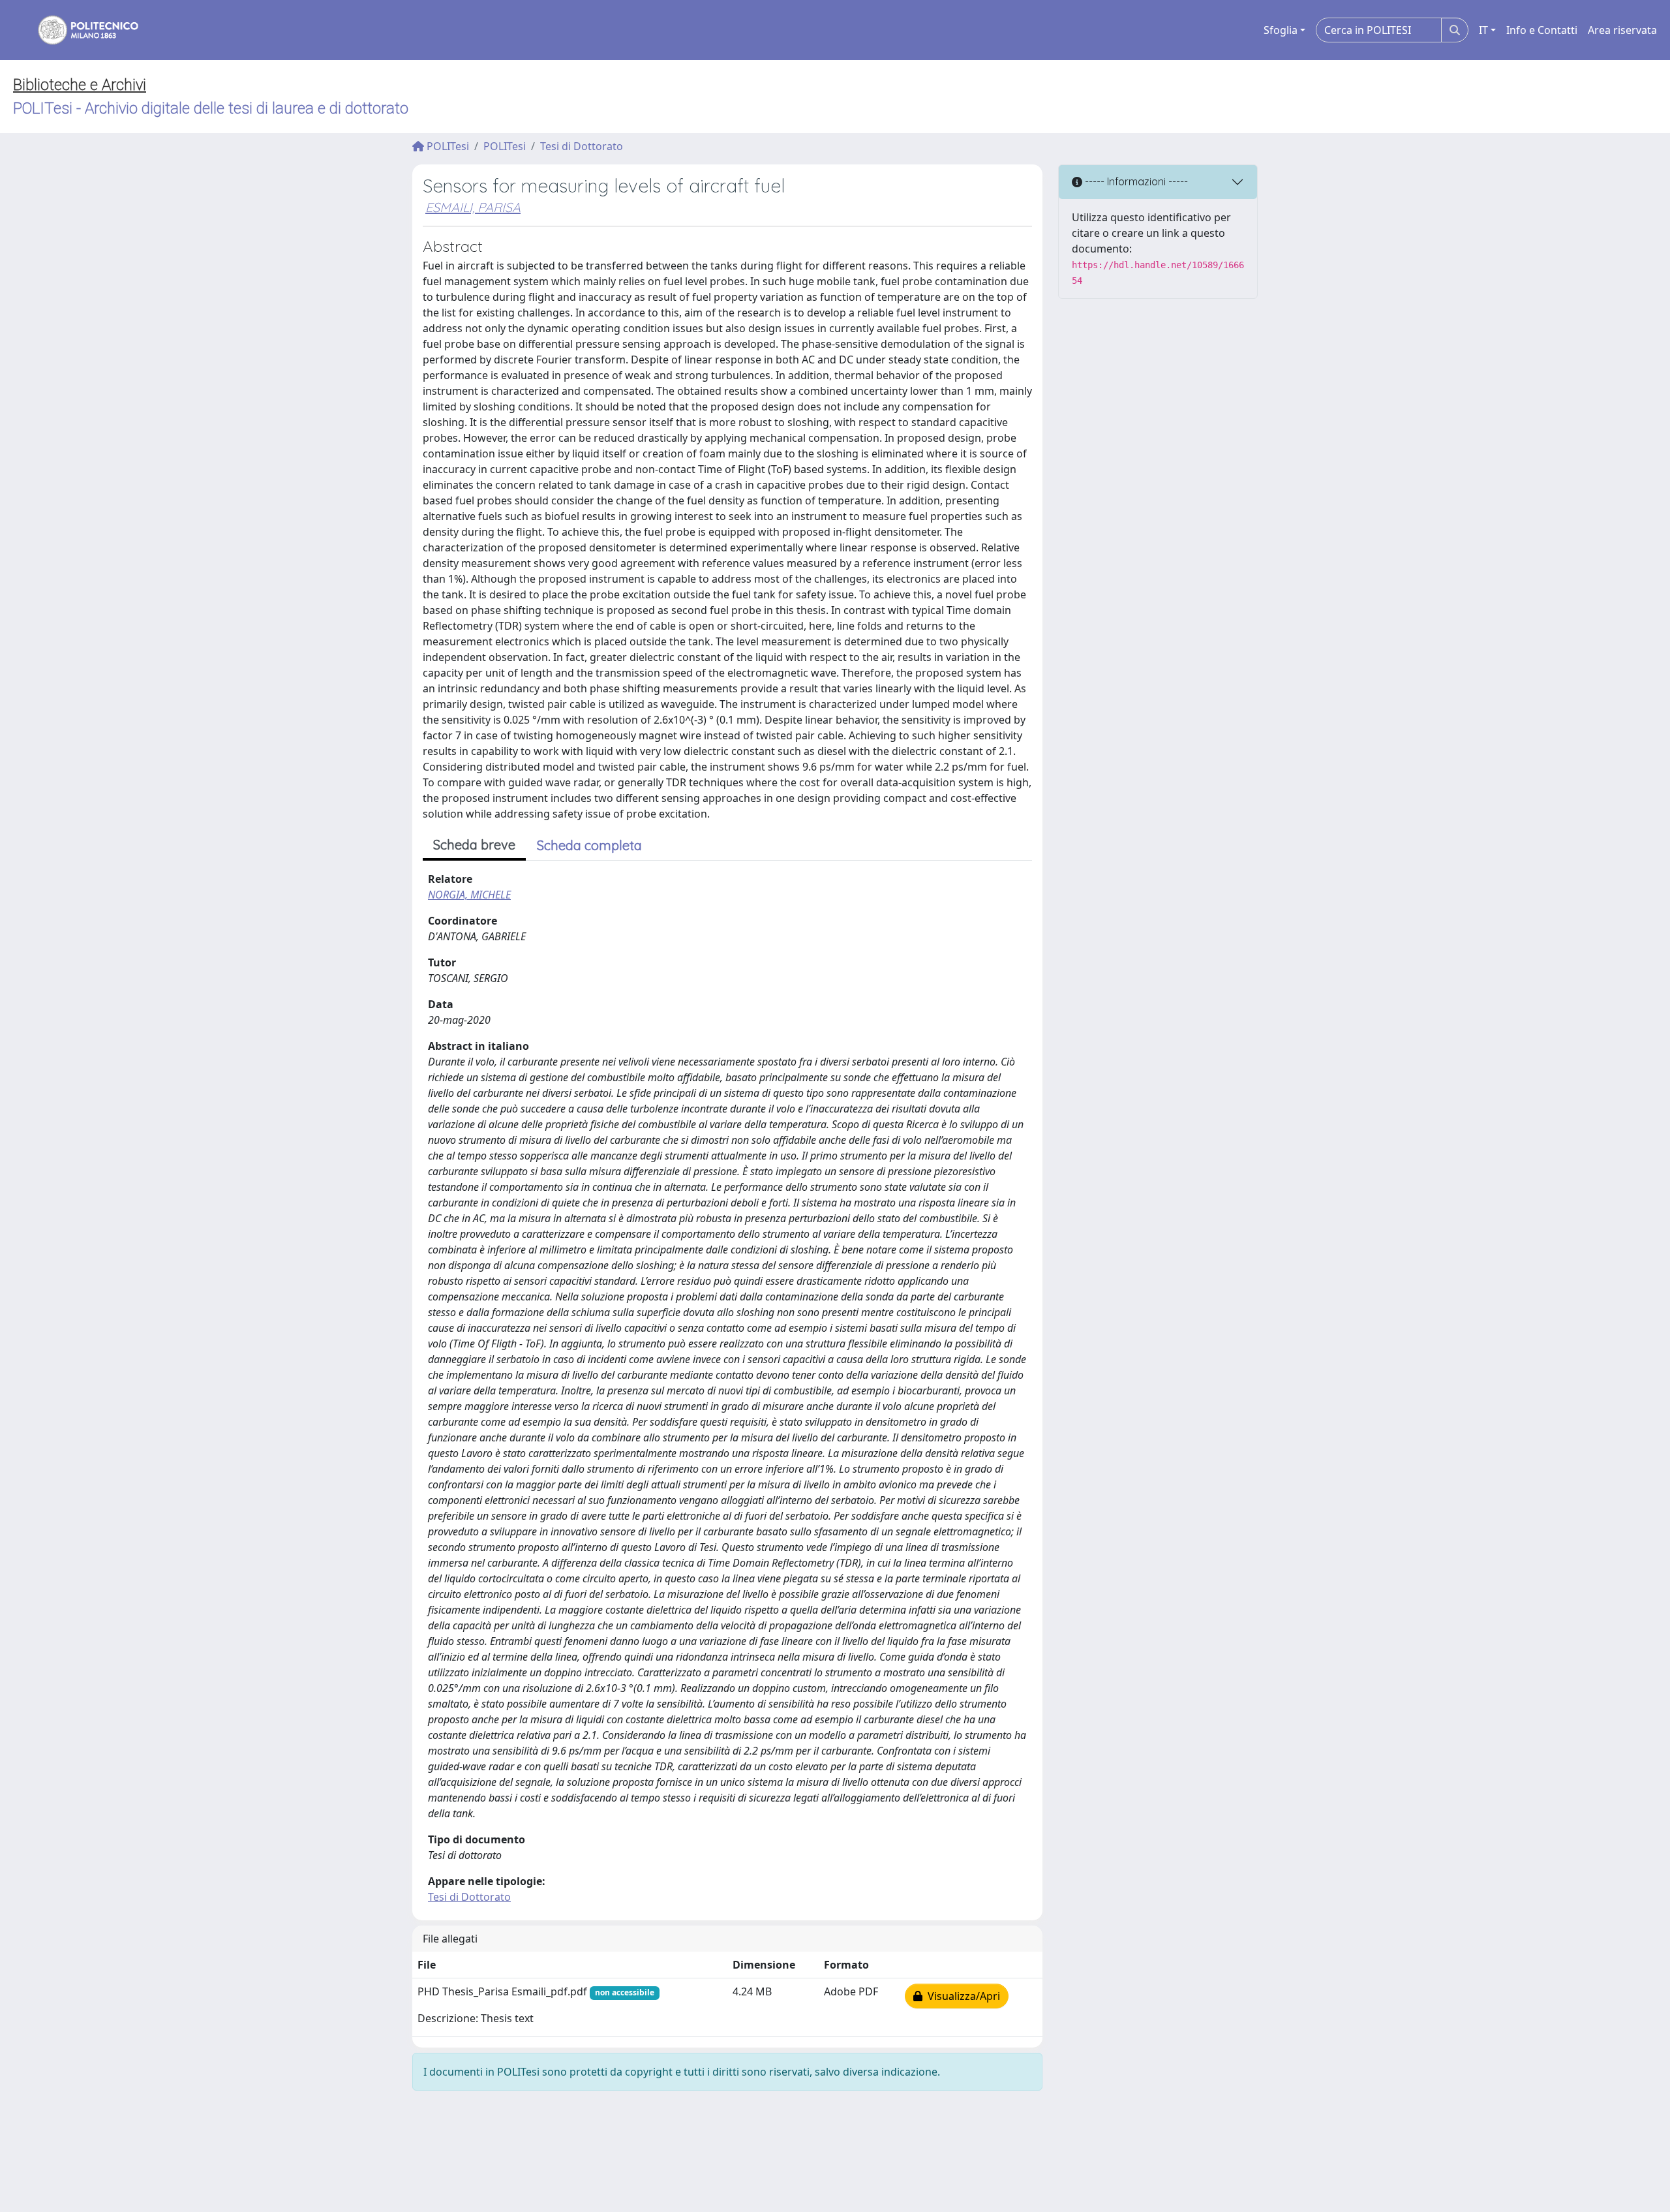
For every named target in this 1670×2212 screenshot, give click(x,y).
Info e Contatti (1542, 30)
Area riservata (1622, 30)
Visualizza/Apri (961, 1996)
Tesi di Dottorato (582, 146)
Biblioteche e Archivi (80, 85)
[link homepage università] (80, 30)
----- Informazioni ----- (1135, 181)
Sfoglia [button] (1281, 30)
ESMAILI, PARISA (473, 207)
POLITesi (447, 146)
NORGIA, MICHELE (469, 895)
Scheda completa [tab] (589, 845)
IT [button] (1483, 30)
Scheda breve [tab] (474, 845)
